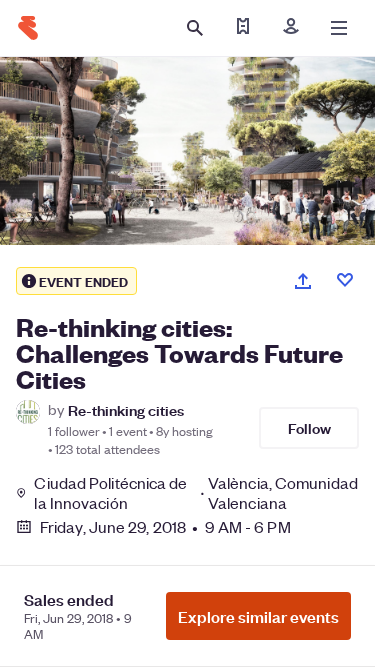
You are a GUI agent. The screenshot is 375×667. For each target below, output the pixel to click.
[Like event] (345, 280)
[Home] (28, 28)
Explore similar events (258, 616)
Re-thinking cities (126, 409)
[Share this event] (303, 281)
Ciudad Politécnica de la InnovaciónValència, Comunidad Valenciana (195, 493)
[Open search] (195, 28)
